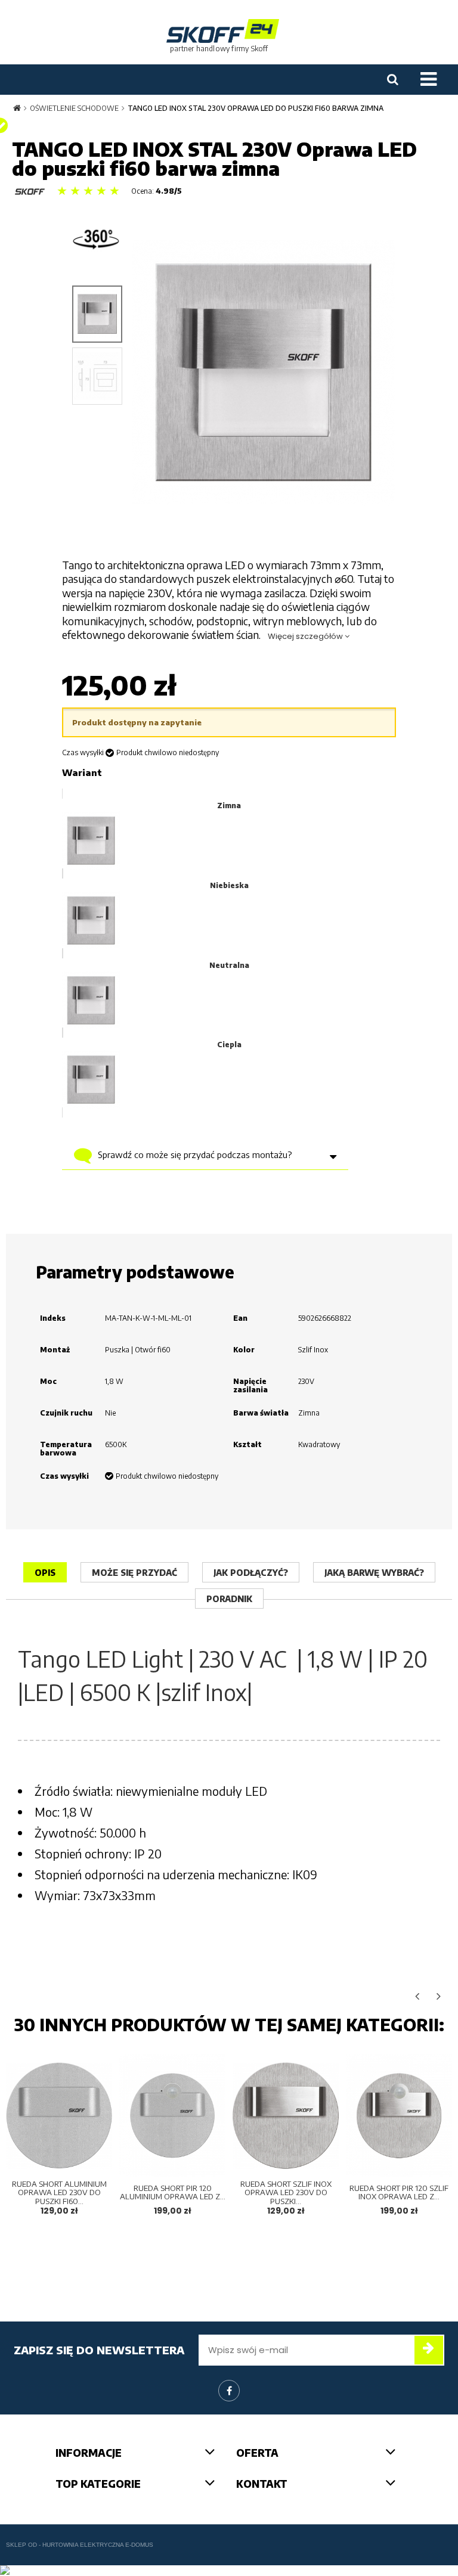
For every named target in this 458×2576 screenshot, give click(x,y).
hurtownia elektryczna (83, 2545)
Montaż (55, 1350)
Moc (48, 1382)
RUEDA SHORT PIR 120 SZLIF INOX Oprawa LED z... (399, 2192)
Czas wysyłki (83, 753)
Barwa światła (261, 1413)
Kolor (244, 1350)
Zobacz (59, 2131)
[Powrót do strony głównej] (17, 108)
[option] (59, 2143)
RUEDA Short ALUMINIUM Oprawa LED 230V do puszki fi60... (59, 2192)
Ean (240, 1318)
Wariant (82, 772)
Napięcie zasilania (250, 1386)
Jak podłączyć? (251, 1573)
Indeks (53, 1318)
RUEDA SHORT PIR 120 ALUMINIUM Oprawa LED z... (173, 2192)
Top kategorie (98, 2484)
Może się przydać (134, 1573)
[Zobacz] (93, 2157)
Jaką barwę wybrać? (374, 1573)
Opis (45, 1573)
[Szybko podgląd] (93, 2074)
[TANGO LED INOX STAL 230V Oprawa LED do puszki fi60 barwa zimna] (97, 314)
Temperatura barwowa (66, 1449)
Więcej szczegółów (306, 636)
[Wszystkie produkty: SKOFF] (30, 192)
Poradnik (229, 1599)
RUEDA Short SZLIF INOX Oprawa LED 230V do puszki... (286, 2192)
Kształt (247, 1445)
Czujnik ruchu (66, 1413)
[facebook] (229, 2391)
